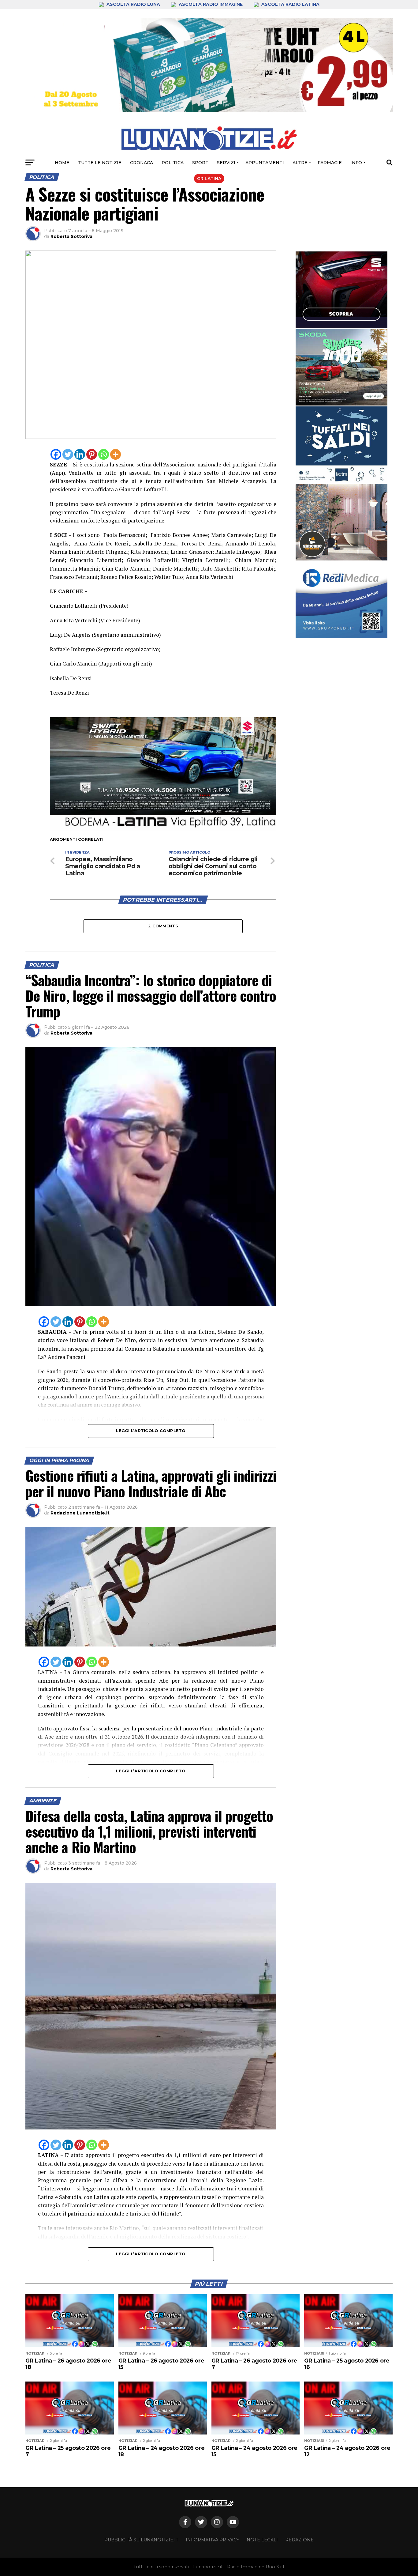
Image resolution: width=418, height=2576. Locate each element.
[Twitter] (68, 454)
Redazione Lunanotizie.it (80, 1513)
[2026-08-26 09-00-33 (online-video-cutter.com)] (341, 290)
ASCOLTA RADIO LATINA (290, 4)
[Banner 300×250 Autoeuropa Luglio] (341, 367)
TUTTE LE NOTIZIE (100, 163)
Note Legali (262, 2540)
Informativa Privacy (213, 2540)
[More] (116, 454)
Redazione (299, 2540)
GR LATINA (209, 179)
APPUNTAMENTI (265, 163)
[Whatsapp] (104, 454)
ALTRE (300, 163)
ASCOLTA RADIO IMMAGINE (211, 4)
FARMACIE (330, 163)
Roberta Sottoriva (71, 236)
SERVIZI (226, 163)
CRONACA (142, 163)
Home (62, 163)
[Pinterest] (92, 454)
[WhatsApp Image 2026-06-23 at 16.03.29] (341, 445)
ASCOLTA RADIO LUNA (133, 4)
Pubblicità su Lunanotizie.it (141, 2540)
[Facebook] (56, 454)
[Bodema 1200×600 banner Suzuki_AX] (163, 829)
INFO (356, 163)
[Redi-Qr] (341, 600)
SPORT (200, 163)
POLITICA (173, 163)
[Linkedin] (80, 454)
